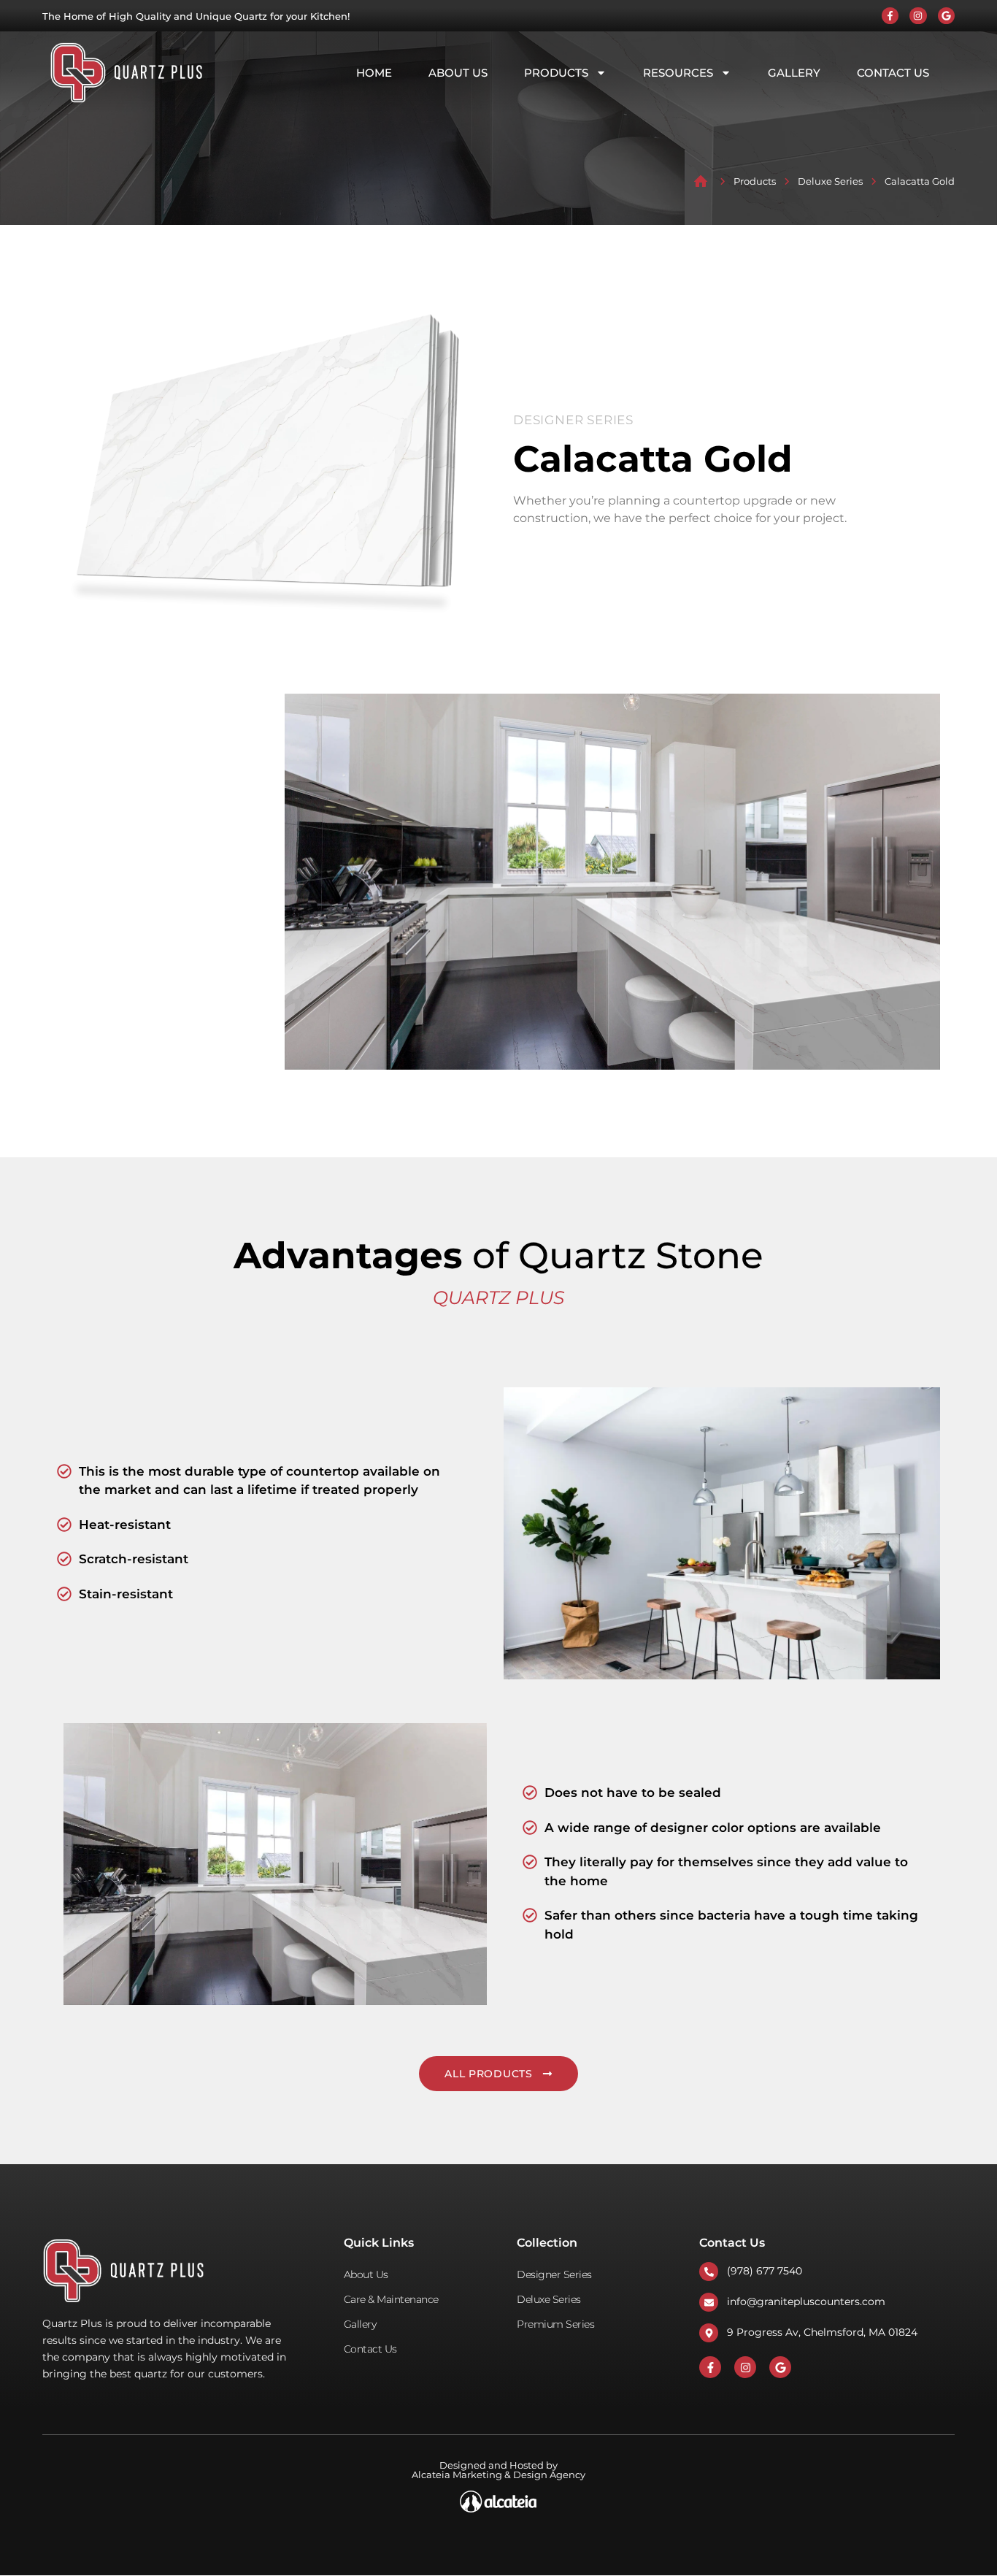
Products (556, 73)
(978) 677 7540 (765, 2271)
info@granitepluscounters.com (806, 2301)
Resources (678, 73)
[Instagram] (918, 16)
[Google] (946, 16)
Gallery (794, 73)
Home (374, 73)
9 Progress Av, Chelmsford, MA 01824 (822, 2332)
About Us (458, 73)
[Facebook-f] (890, 16)
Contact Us (893, 73)
